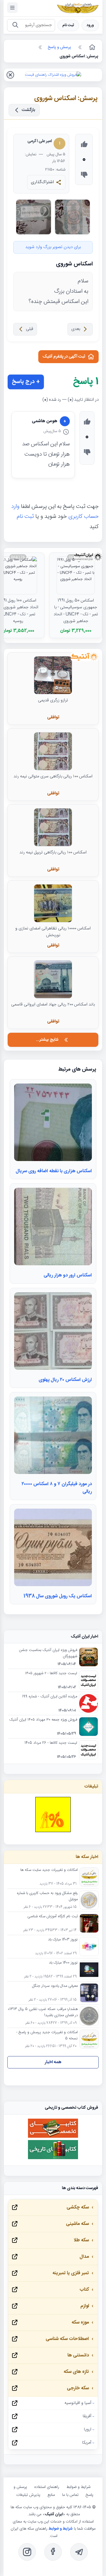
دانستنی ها (78, 2355)
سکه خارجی (78, 2388)
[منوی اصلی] (12, 8)
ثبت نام (68, 25)
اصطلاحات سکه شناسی (67, 2339)
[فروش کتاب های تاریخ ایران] (53, 2158)
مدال (84, 2257)
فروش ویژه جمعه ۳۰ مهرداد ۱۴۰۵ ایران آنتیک (43, 1720)
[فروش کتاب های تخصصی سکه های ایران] (53, 2137)
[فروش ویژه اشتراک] (53, 75)
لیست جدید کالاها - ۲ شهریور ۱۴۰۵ (51, 1674)
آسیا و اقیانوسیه (78, 2403)
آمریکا (87, 2443)
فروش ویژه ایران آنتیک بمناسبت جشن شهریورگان (48, 1653)
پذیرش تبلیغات (28, 2495)
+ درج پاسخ (26, 382)
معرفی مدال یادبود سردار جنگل (55, 1986)
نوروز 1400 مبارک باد (63, 1963)
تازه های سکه (76, 2372)
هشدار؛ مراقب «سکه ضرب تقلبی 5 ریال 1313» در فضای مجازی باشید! (43, 2012)
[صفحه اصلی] (92, 47)
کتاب (84, 2290)
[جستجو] (15, 25)
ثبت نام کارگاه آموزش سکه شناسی (53, 1917)
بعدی (76, 329)
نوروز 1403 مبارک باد (63, 1940)
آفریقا (87, 2416)
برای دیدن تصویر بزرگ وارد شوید (53, 247)
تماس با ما (70, 2495)
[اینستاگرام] (27, 2552)
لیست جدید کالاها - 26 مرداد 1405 (51, 1743)
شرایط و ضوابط (78, 2487)
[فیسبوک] (53, 2552)
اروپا (88, 2430)
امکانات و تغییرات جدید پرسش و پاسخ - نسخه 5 (47, 2036)
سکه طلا (81, 2240)
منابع (51, 2495)
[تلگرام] (79, 2552)
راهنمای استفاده (47, 2487)
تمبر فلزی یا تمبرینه (71, 2273)
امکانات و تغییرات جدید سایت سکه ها (49, 1870)
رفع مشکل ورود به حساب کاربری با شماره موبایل (47, 1896)
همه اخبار (53, 2062)
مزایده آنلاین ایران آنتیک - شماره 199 (50, 1697)
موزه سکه (80, 2323)
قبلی (30, 329)
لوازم (85, 2306)
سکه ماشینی (77, 2224)
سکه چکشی (78, 2207)
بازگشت (29, 110)
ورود (90, 25)
